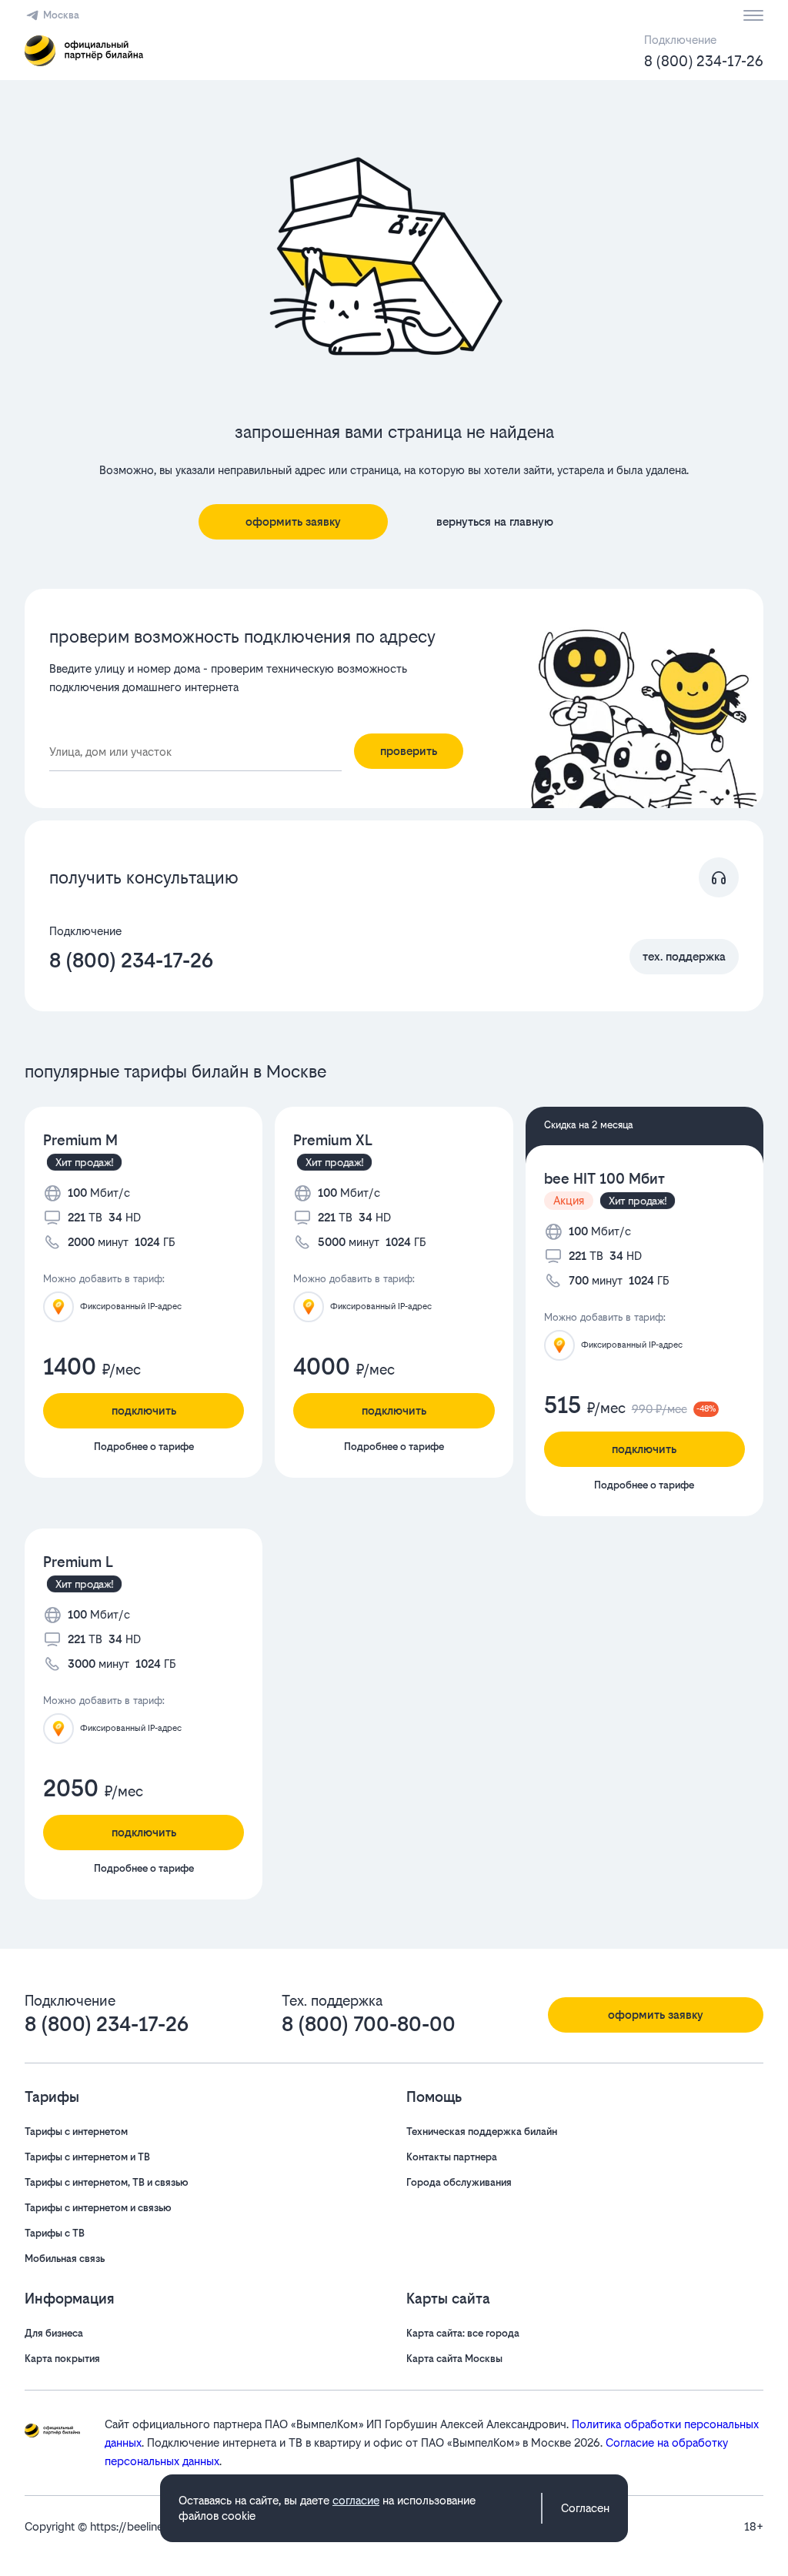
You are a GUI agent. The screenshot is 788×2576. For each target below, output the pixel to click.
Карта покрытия (62, 2359)
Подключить (144, 1410)
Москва (61, 15)
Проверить (409, 751)
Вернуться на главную (495, 521)
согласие (356, 2500)
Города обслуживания (459, 2182)
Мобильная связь (65, 2259)
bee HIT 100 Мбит (604, 1179)
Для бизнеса (54, 2333)
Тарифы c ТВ (55, 2233)
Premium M (80, 1140)
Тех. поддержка (684, 956)
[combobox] (195, 752)
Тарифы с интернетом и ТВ (87, 2157)
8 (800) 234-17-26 (704, 61)
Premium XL (333, 1140)
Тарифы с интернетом (76, 2132)
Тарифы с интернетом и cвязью (98, 2208)
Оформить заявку (293, 521)
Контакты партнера (452, 2157)
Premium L (78, 1562)
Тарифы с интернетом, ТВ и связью (107, 2182)
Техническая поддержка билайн (482, 2132)
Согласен (585, 2508)
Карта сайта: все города (463, 2333)
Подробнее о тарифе (144, 1447)
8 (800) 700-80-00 (369, 2024)
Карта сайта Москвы (454, 2359)
